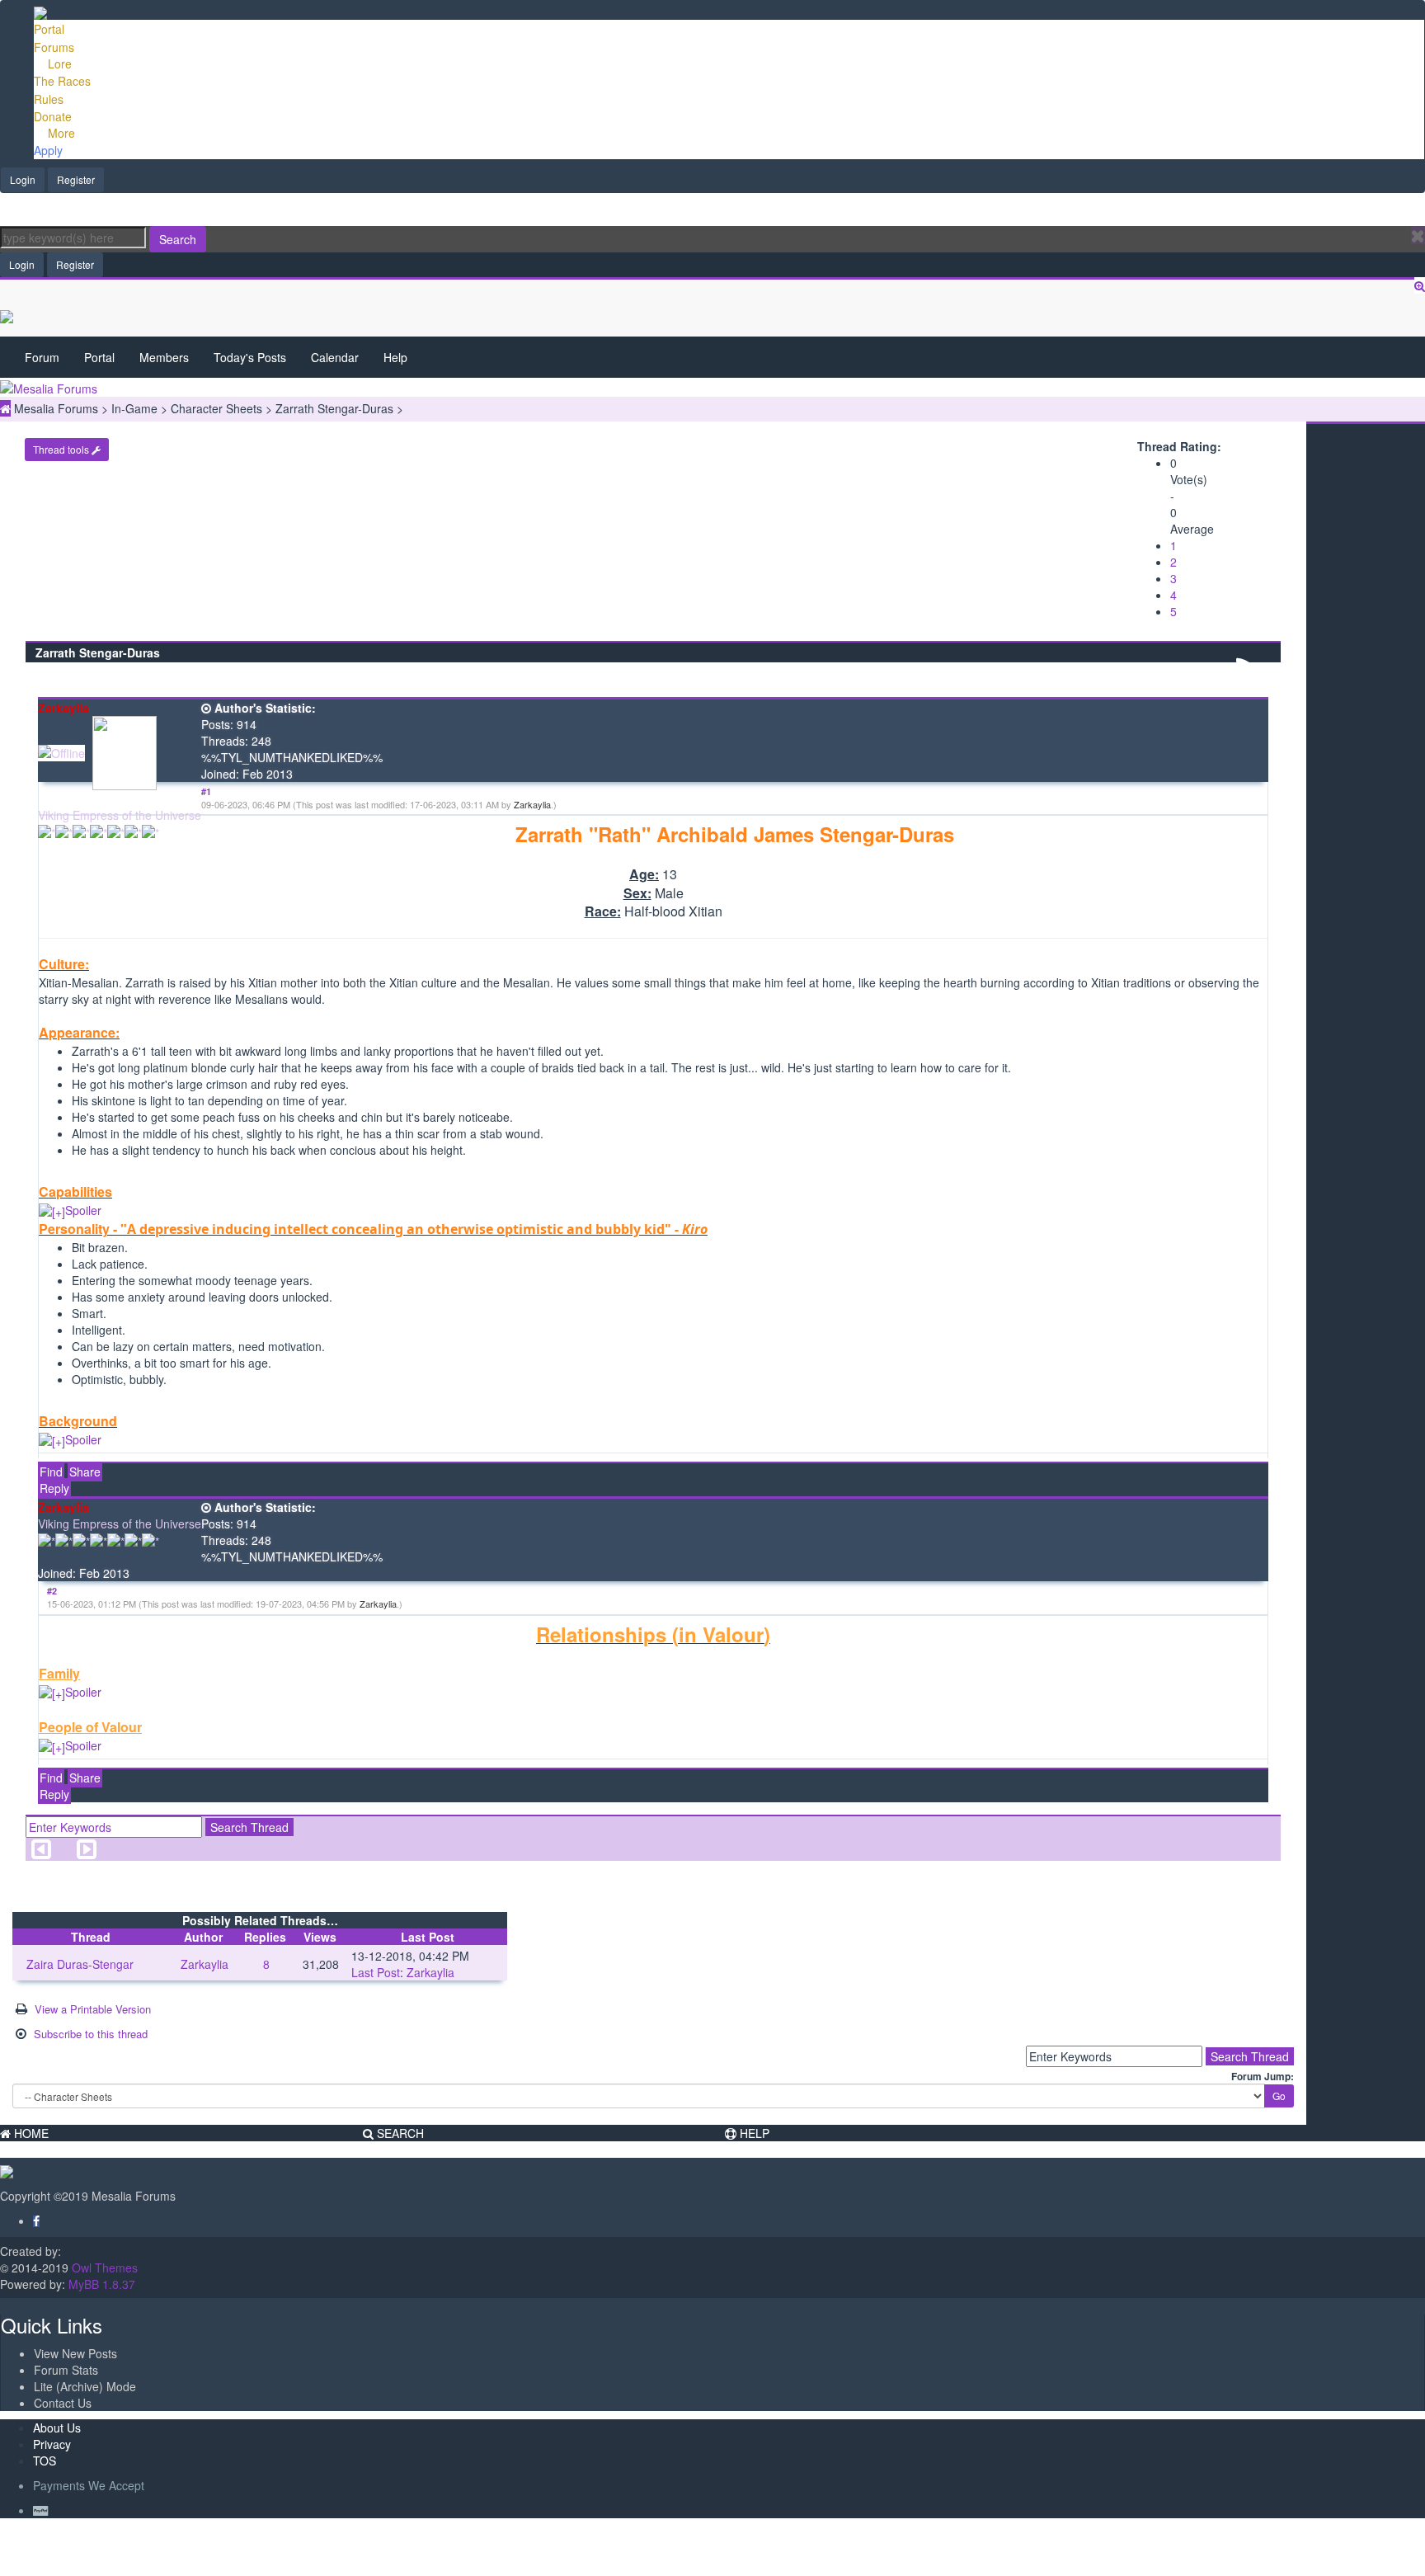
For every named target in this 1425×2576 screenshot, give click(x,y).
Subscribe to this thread (91, 2034)
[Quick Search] (1420, 285)
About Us (57, 2428)
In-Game (136, 408)
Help (395, 357)
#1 (206, 791)
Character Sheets (218, 408)
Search (178, 239)
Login (23, 179)
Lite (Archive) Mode (85, 2386)
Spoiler (83, 1210)
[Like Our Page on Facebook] (36, 2220)
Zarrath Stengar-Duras (336, 408)
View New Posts (75, 2353)
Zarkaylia (532, 804)
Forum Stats (66, 2370)
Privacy (52, 2444)
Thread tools (62, 449)
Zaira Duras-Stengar (80, 1964)
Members (164, 357)
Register (76, 179)
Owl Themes (103, 2268)
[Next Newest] (87, 1853)
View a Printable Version (93, 2009)
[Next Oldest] (41, 1853)
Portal (99, 357)
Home (30, 2133)
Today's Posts (250, 357)
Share (85, 1472)
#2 (52, 1591)
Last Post (376, 1972)
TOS (45, 2461)
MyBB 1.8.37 (102, 2284)
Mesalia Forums (58, 408)
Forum (42, 357)
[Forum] (40, 12)
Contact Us (63, 2403)
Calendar (335, 357)
